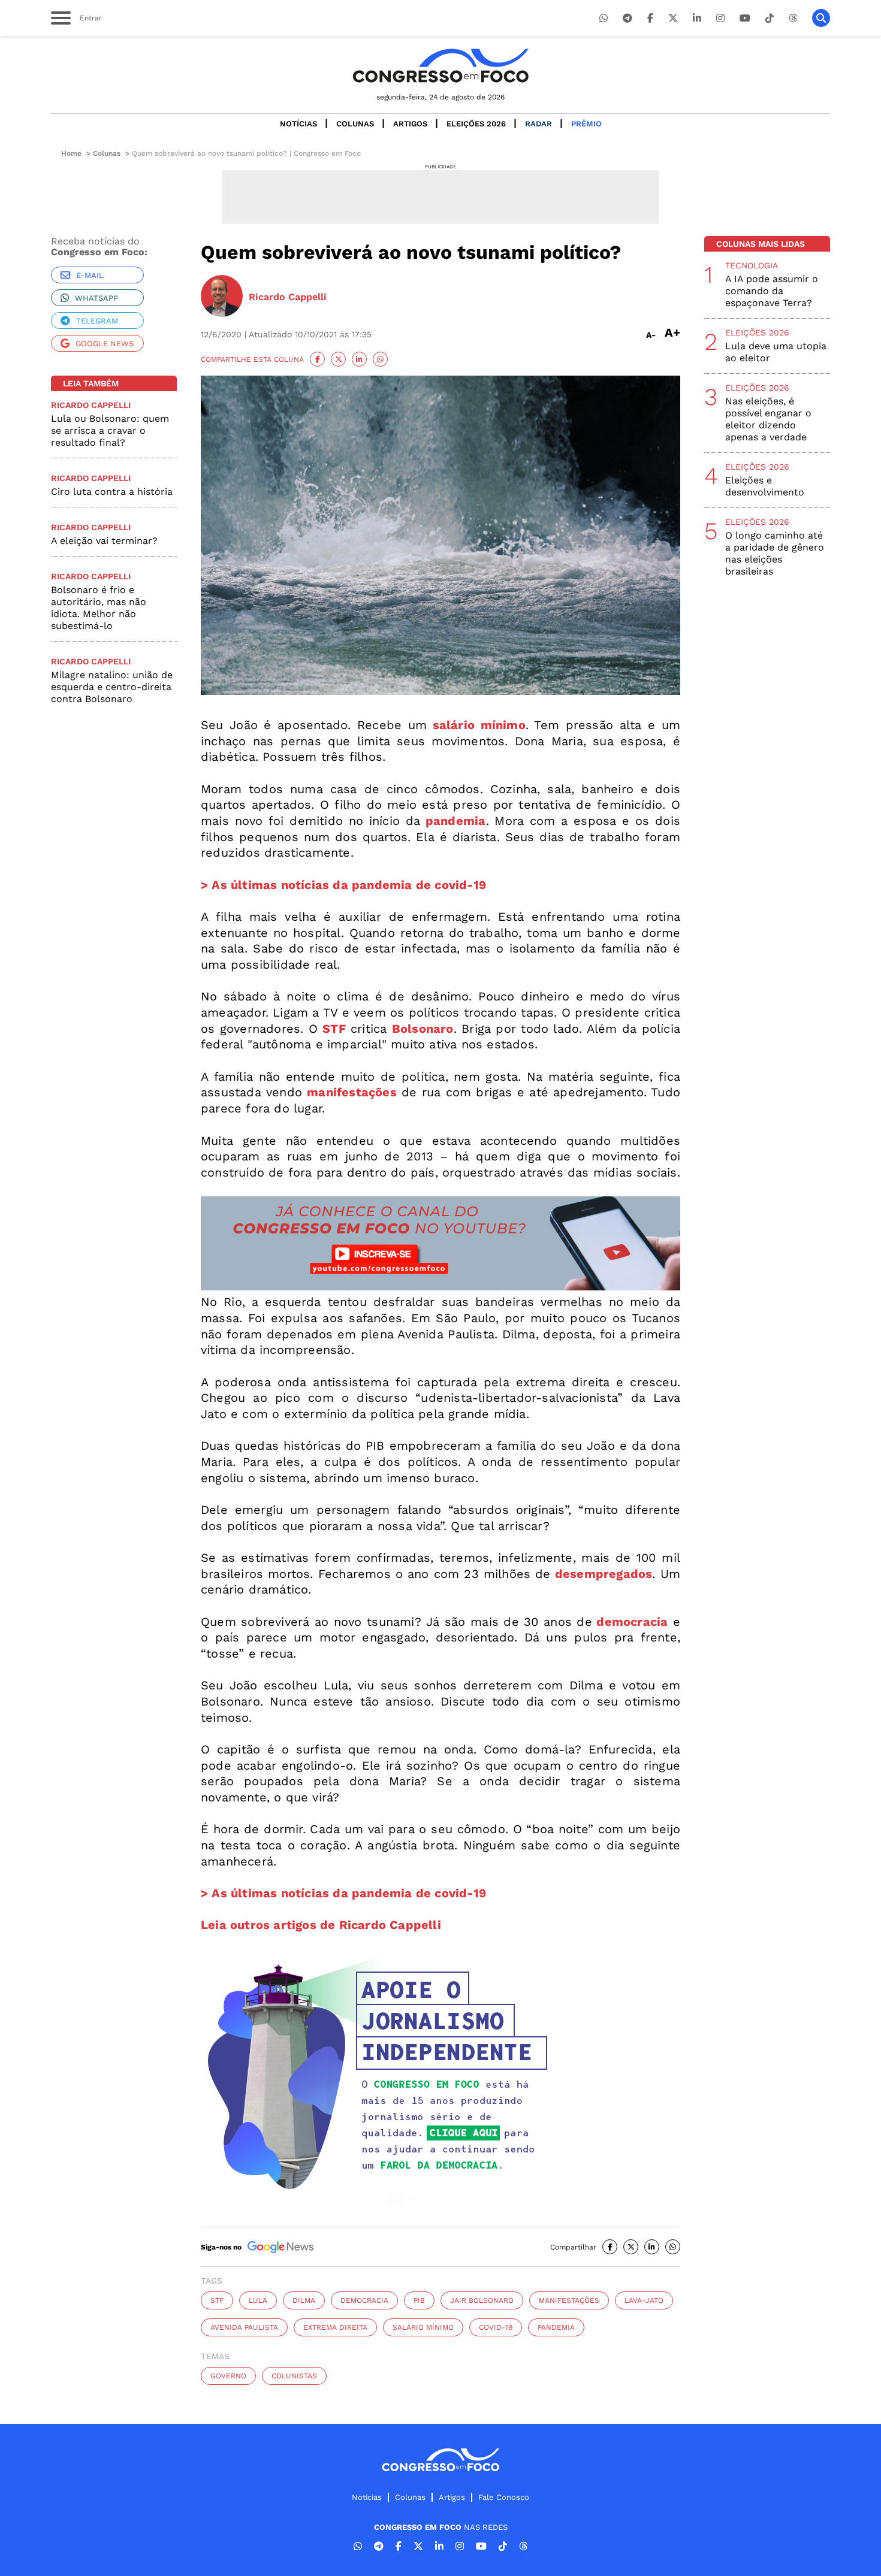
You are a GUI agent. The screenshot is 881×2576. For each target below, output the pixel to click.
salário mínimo (423, 2327)
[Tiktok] (770, 18)
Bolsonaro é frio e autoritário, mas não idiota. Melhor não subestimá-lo (99, 608)
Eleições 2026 (476, 124)
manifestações (569, 2300)
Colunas (355, 124)
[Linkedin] (697, 18)
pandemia (556, 2327)
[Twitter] (673, 18)
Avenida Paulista (244, 2327)
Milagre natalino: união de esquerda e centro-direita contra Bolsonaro (112, 687)
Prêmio (586, 124)
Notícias (298, 124)
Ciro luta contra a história (112, 492)
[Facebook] (650, 18)
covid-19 (496, 2327)
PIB (419, 2300)
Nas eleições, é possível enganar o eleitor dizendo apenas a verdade (768, 419)
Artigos (410, 124)
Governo (228, 2376)
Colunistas (294, 2376)
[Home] (441, 66)
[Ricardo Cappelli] (222, 297)
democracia (364, 2300)
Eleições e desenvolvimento (765, 486)
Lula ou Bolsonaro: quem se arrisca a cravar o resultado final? (110, 430)
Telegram (97, 321)
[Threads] (793, 18)
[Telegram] (627, 18)
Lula (258, 2300)
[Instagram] (720, 18)
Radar (538, 124)
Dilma (304, 2300)
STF (217, 2300)
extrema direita (335, 2327)
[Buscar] (821, 18)
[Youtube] (745, 18)
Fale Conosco (504, 2497)
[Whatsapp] (604, 18)
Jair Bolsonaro (482, 2300)
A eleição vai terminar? (104, 541)
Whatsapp (96, 298)
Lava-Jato (644, 2300)
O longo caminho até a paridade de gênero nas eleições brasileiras (775, 553)
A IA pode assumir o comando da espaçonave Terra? (772, 291)
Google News (105, 344)
